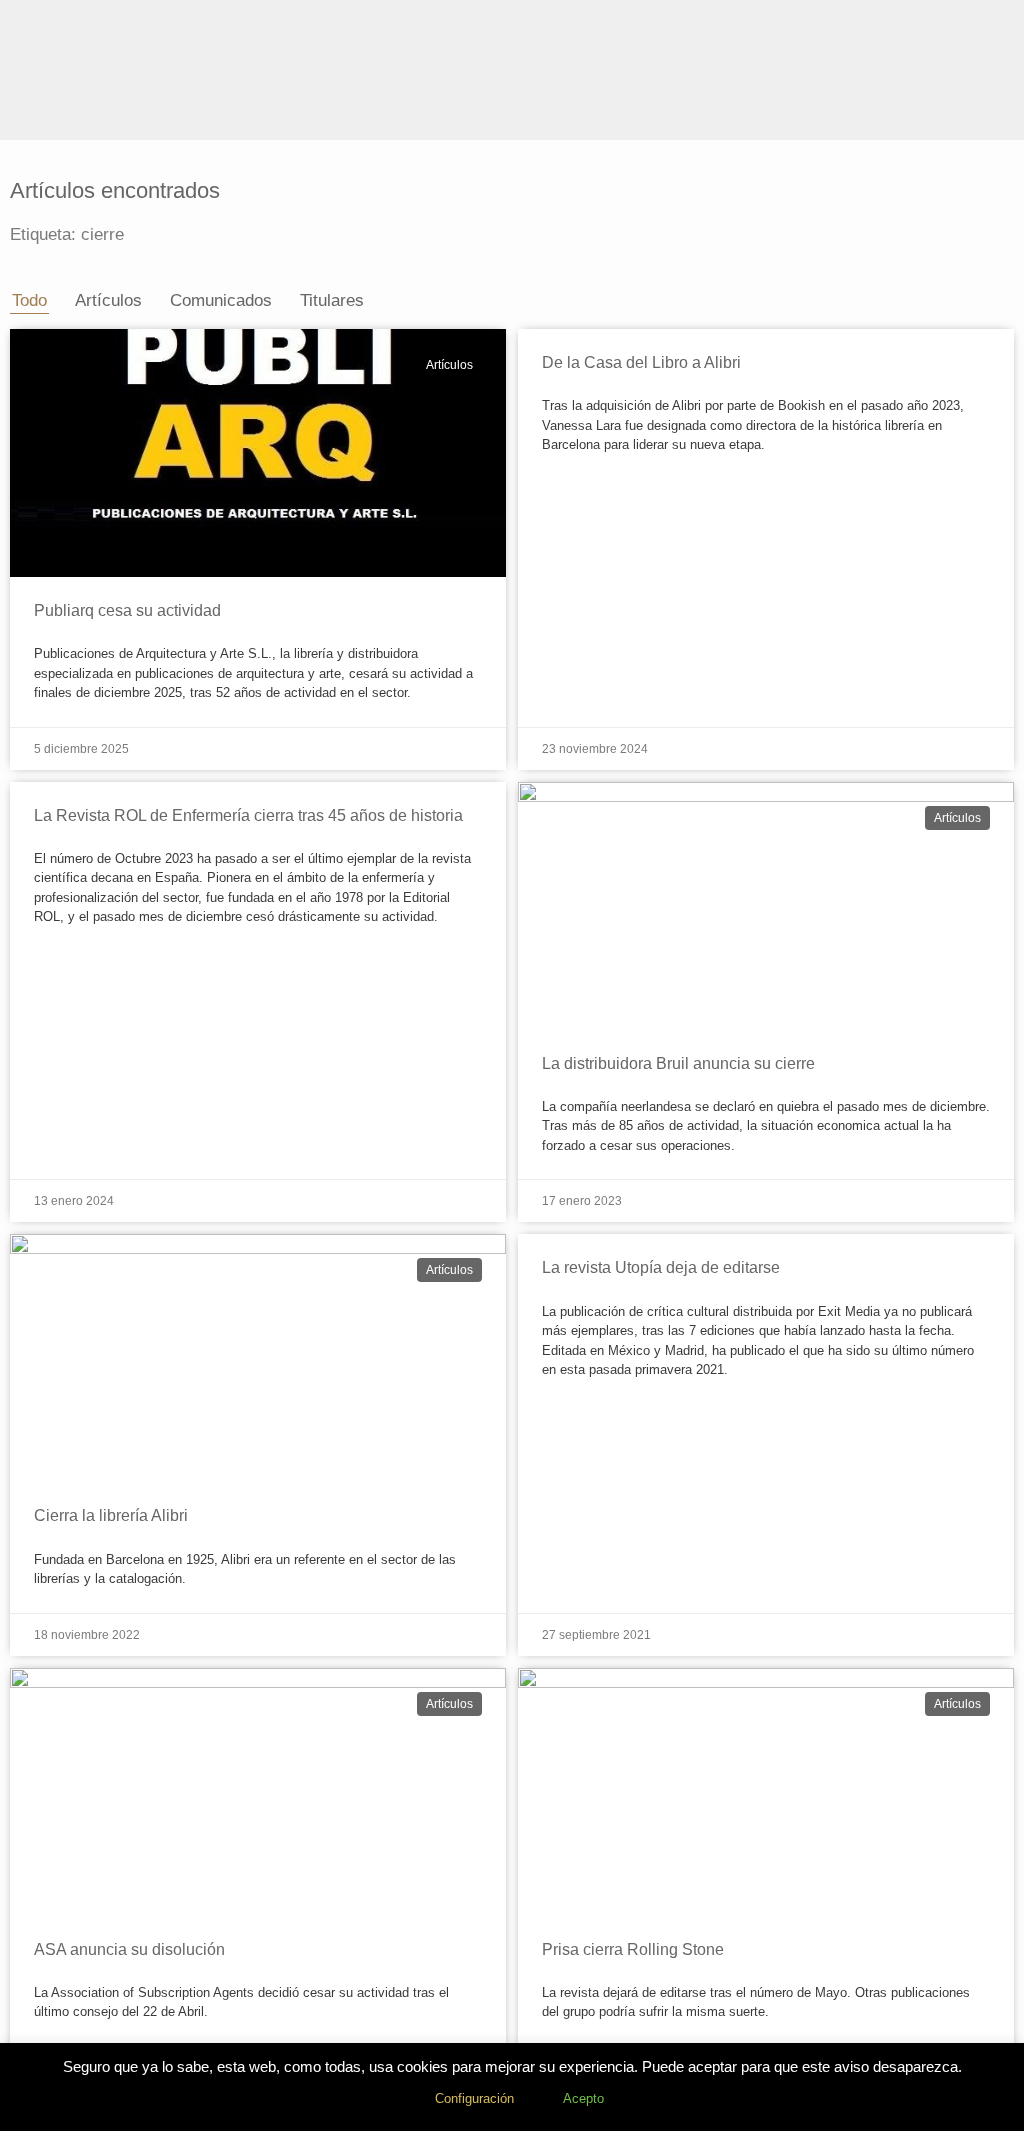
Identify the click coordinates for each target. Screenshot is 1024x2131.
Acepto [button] (583, 2098)
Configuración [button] (474, 2098)
